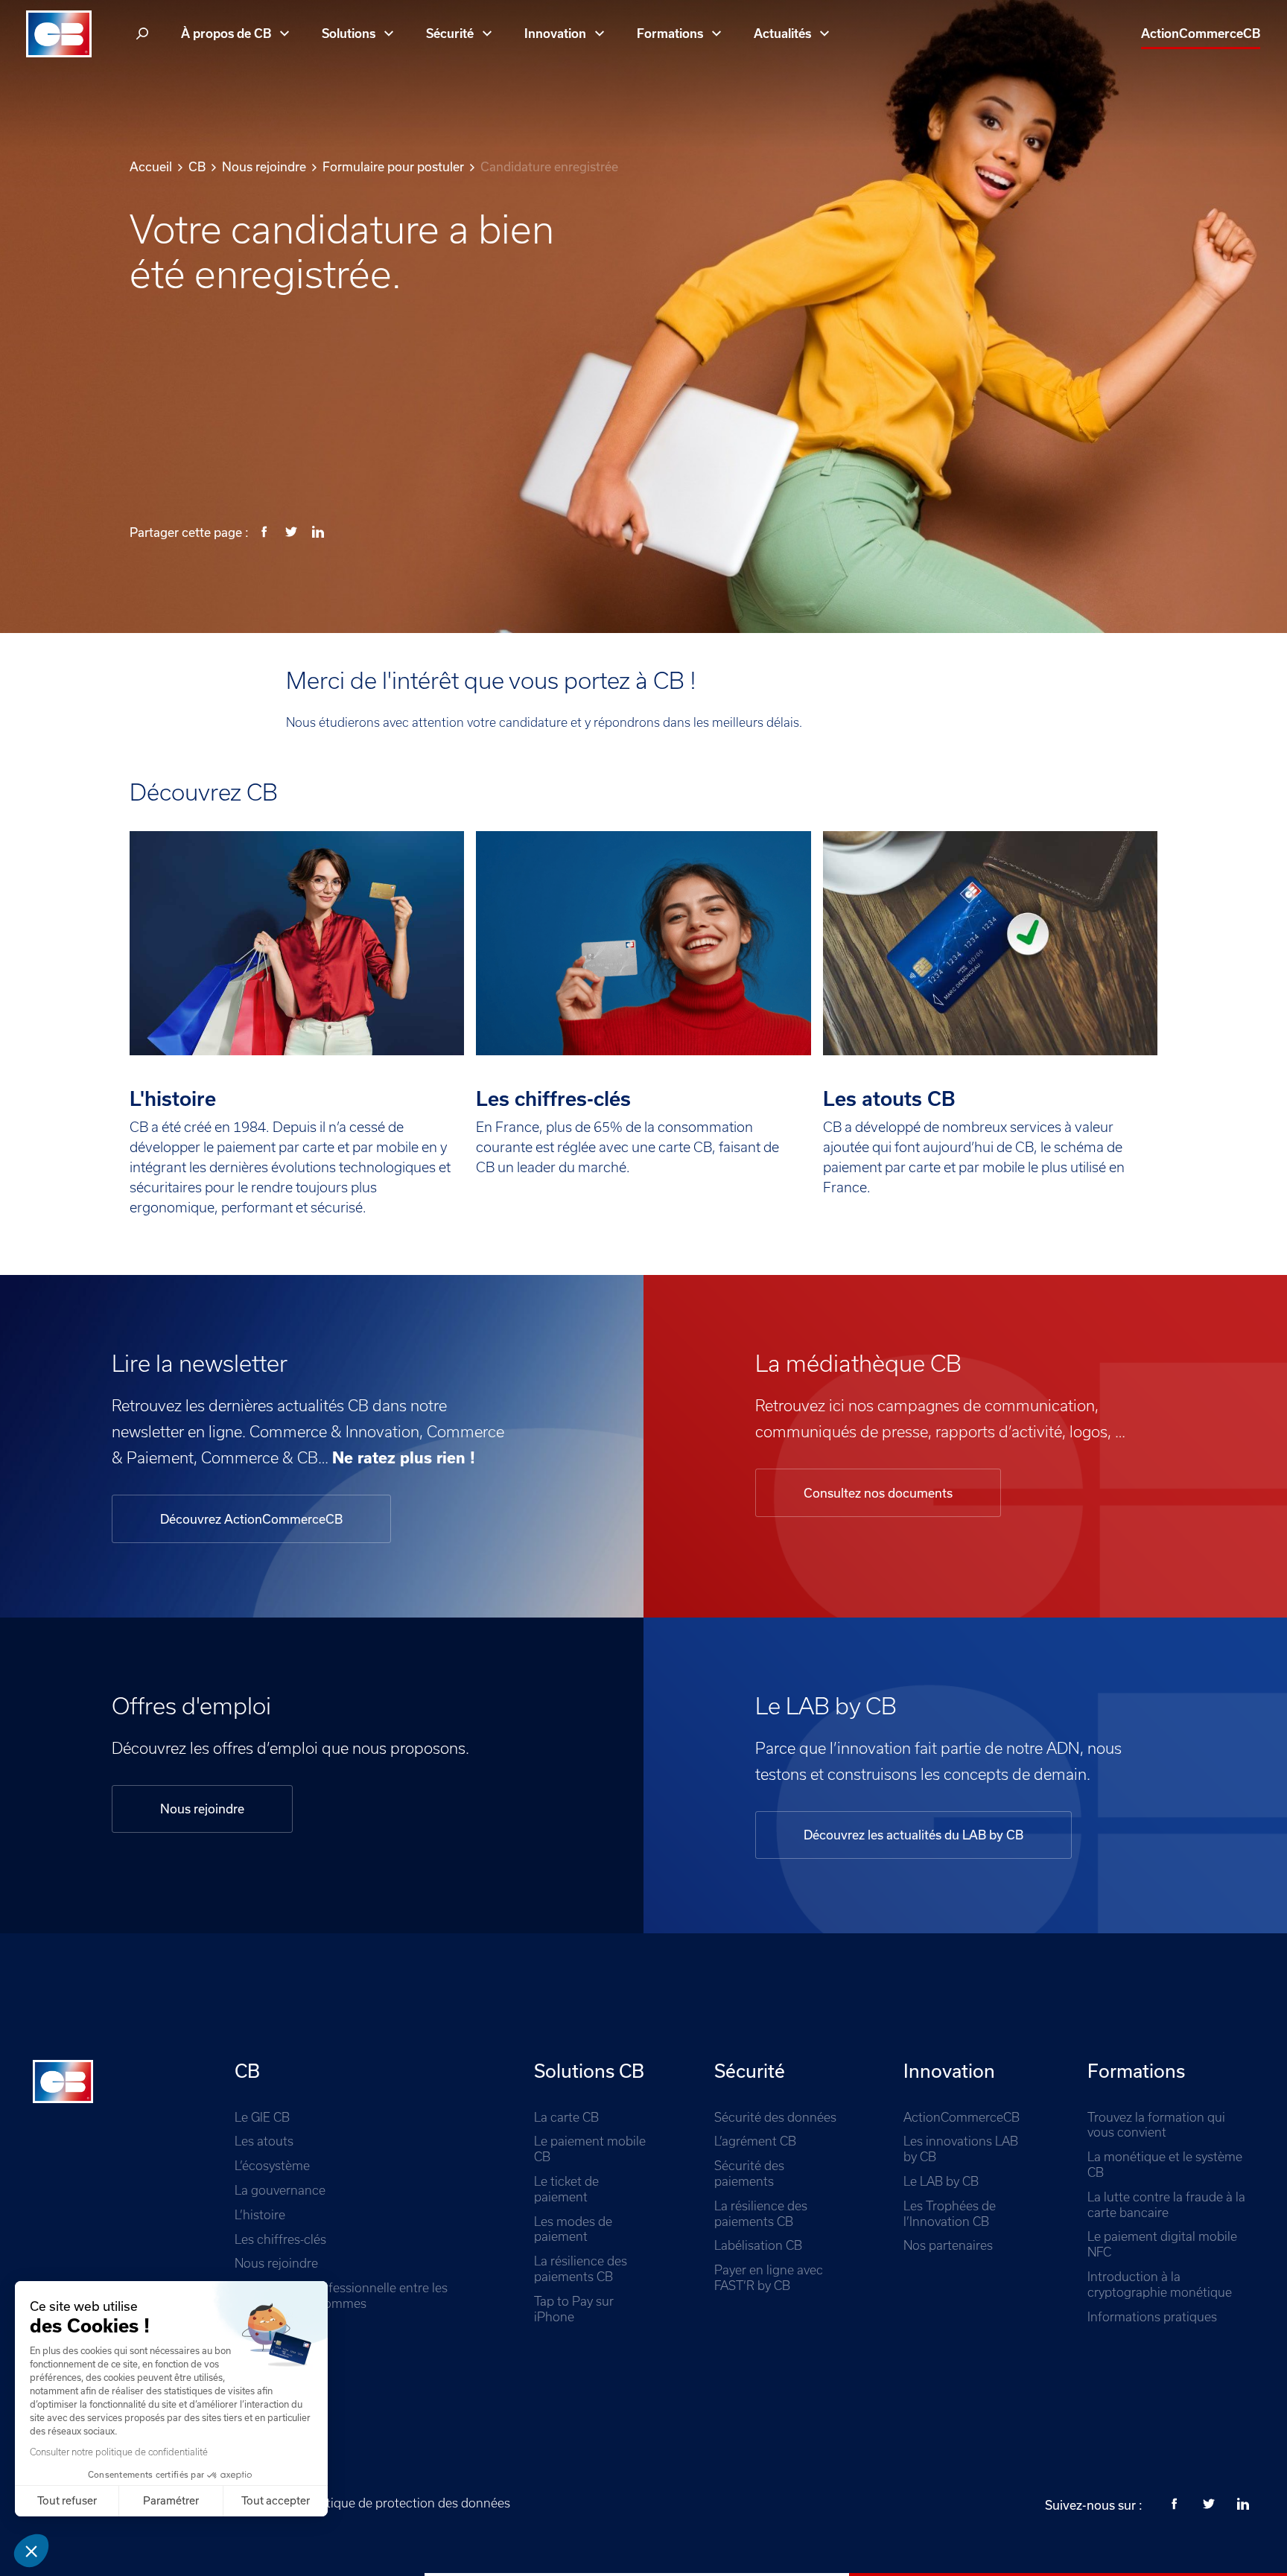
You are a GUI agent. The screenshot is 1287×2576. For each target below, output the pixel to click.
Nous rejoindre (202, 1809)
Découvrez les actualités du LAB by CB (913, 1835)
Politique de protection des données (407, 2503)
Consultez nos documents (878, 1493)
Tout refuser (67, 2501)
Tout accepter (276, 2501)
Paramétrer (171, 2501)
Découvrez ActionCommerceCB (251, 1519)
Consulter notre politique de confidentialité (119, 2452)
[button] (31, 2551)
